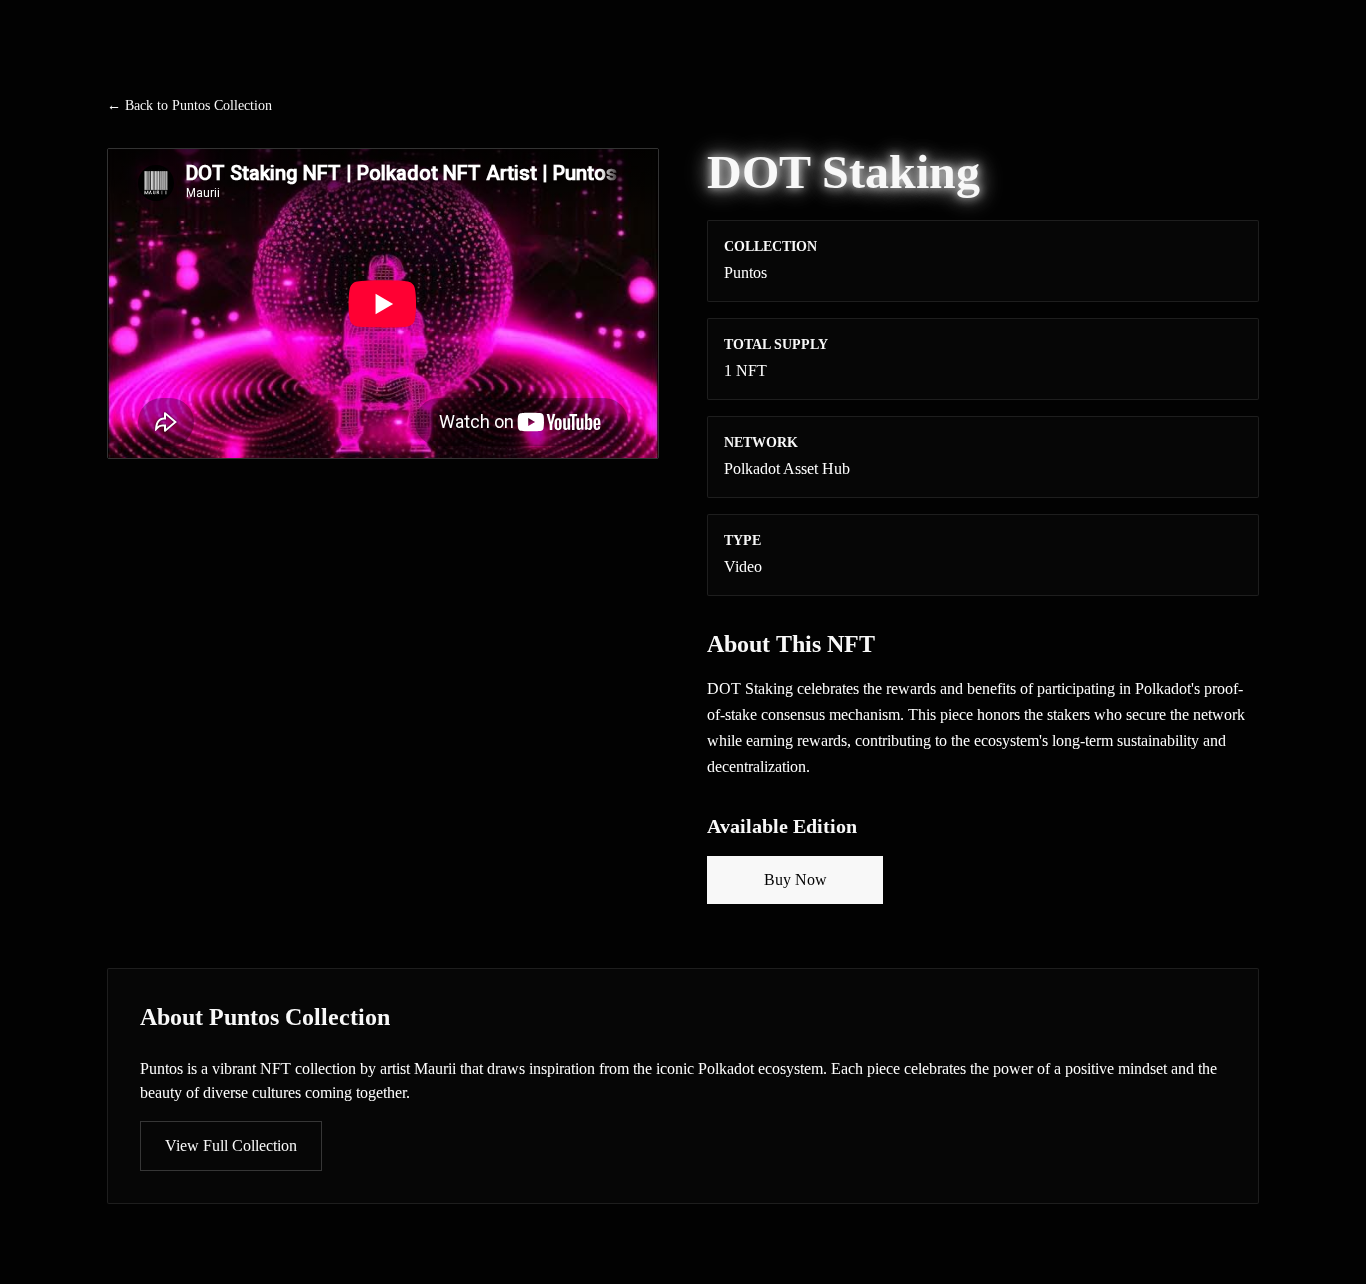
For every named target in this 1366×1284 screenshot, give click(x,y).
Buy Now (795, 879)
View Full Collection (231, 1145)
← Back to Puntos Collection (189, 105)
